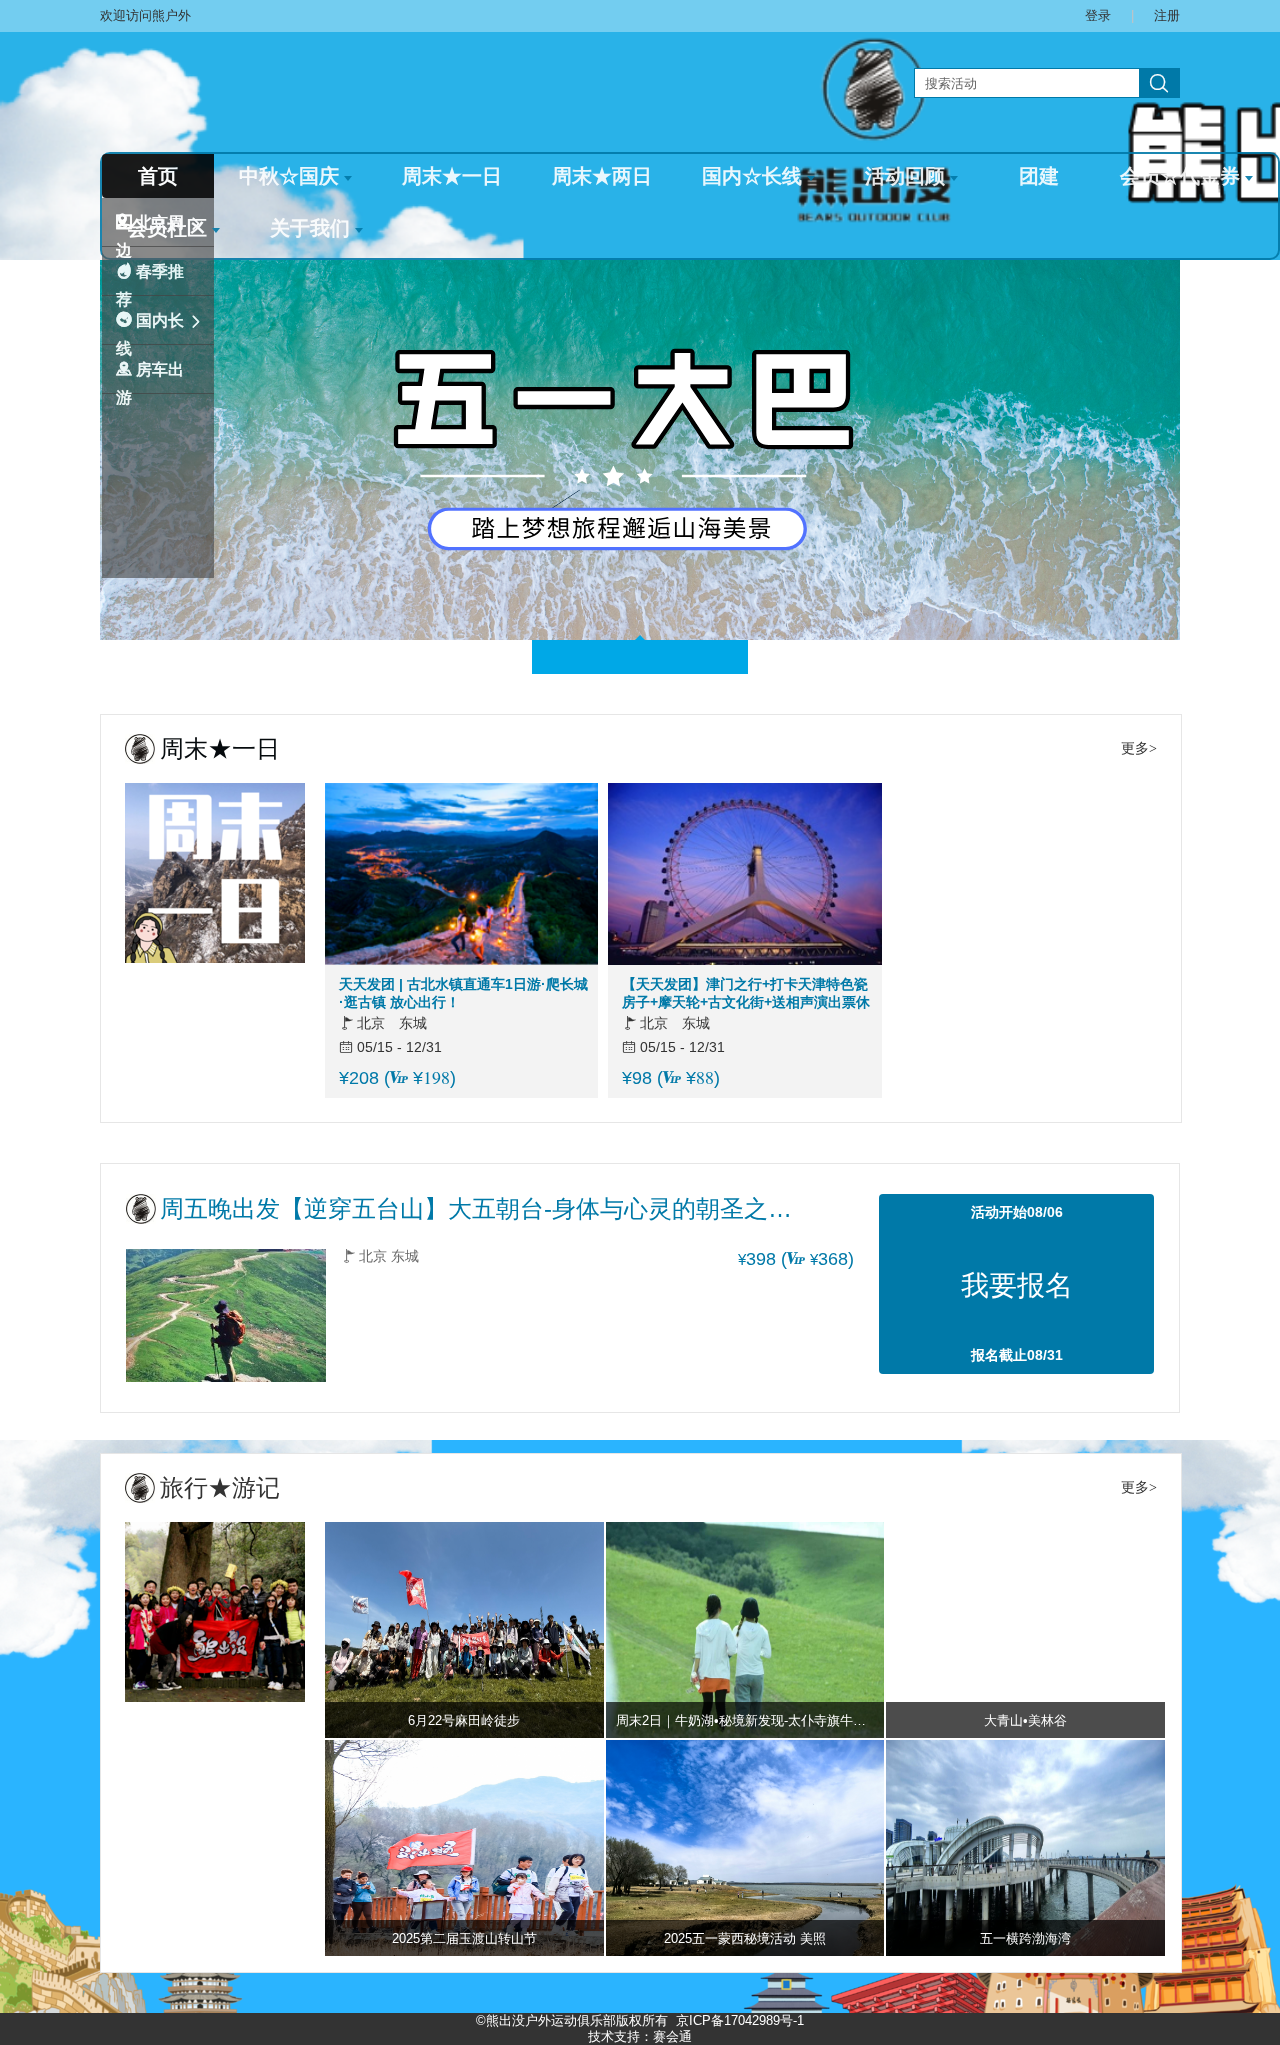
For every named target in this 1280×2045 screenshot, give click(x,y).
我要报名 (1017, 1285)
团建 (1039, 176)
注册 (1167, 15)
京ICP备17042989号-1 (740, 2020)
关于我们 (310, 228)
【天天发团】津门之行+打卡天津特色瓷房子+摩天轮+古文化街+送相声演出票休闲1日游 (746, 993)
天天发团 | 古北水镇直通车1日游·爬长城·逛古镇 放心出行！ (463, 993)
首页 (158, 176)
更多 (1135, 748)
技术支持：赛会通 (640, 2036)
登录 (1098, 15)
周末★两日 (602, 176)
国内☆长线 (752, 176)
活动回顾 (905, 176)
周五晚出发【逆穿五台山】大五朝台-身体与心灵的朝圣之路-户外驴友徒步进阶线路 (480, 1209)
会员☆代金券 (1180, 176)
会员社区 (167, 228)
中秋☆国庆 (289, 176)
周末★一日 (452, 176)
